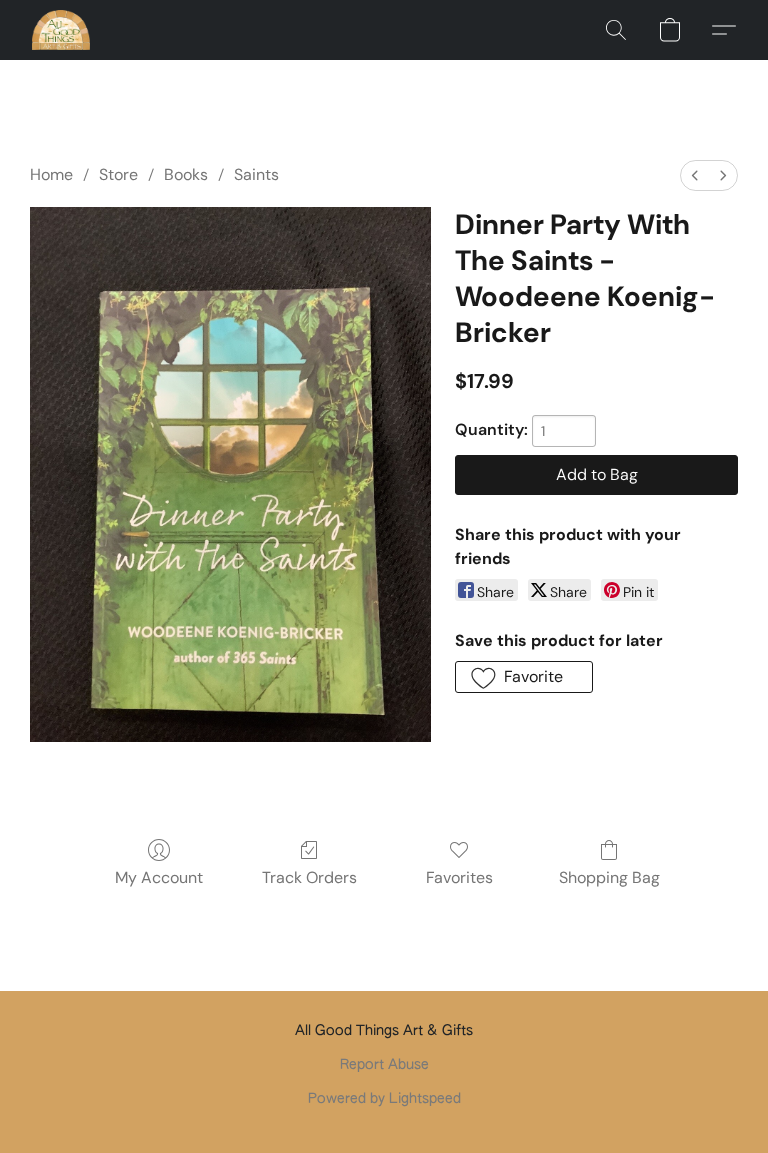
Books (186, 174)
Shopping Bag (609, 877)
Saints (256, 174)
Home (51, 174)
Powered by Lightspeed (384, 1099)
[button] (61, 30)
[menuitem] (695, 175)
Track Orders (309, 877)
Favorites (459, 877)
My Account (159, 877)
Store (118, 174)
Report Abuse (384, 1065)
